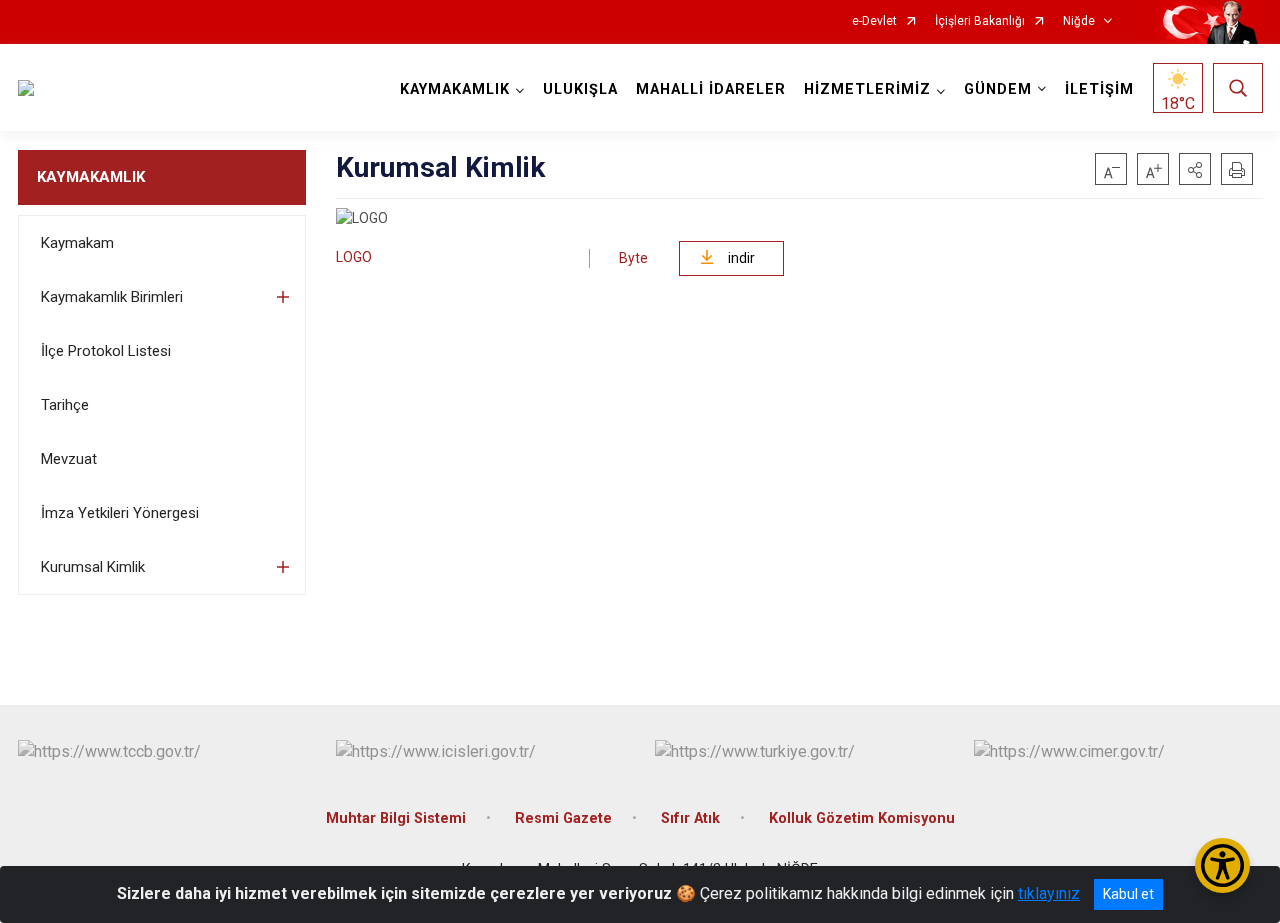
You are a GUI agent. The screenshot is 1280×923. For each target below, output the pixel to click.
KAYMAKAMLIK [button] (455, 89)
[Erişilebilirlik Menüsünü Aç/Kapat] (1222, 865)
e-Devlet (874, 21)
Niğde (1079, 21)
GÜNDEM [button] (998, 89)
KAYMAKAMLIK (91, 177)
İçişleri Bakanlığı (980, 21)
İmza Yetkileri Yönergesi (120, 513)
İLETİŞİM (1099, 89)
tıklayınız (1049, 893)
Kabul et (1128, 894)
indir (741, 258)
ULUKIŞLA (580, 89)
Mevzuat (69, 459)
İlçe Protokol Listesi (106, 351)
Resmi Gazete (563, 818)
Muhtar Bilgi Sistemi (396, 818)
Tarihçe (65, 405)
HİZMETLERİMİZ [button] (867, 89)
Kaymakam (77, 243)
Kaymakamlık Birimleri (112, 297)
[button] (1195, 169)
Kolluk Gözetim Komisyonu (862, 818)
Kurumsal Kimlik (93, 567)
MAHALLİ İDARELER (711, 89)
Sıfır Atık (690, 818)
